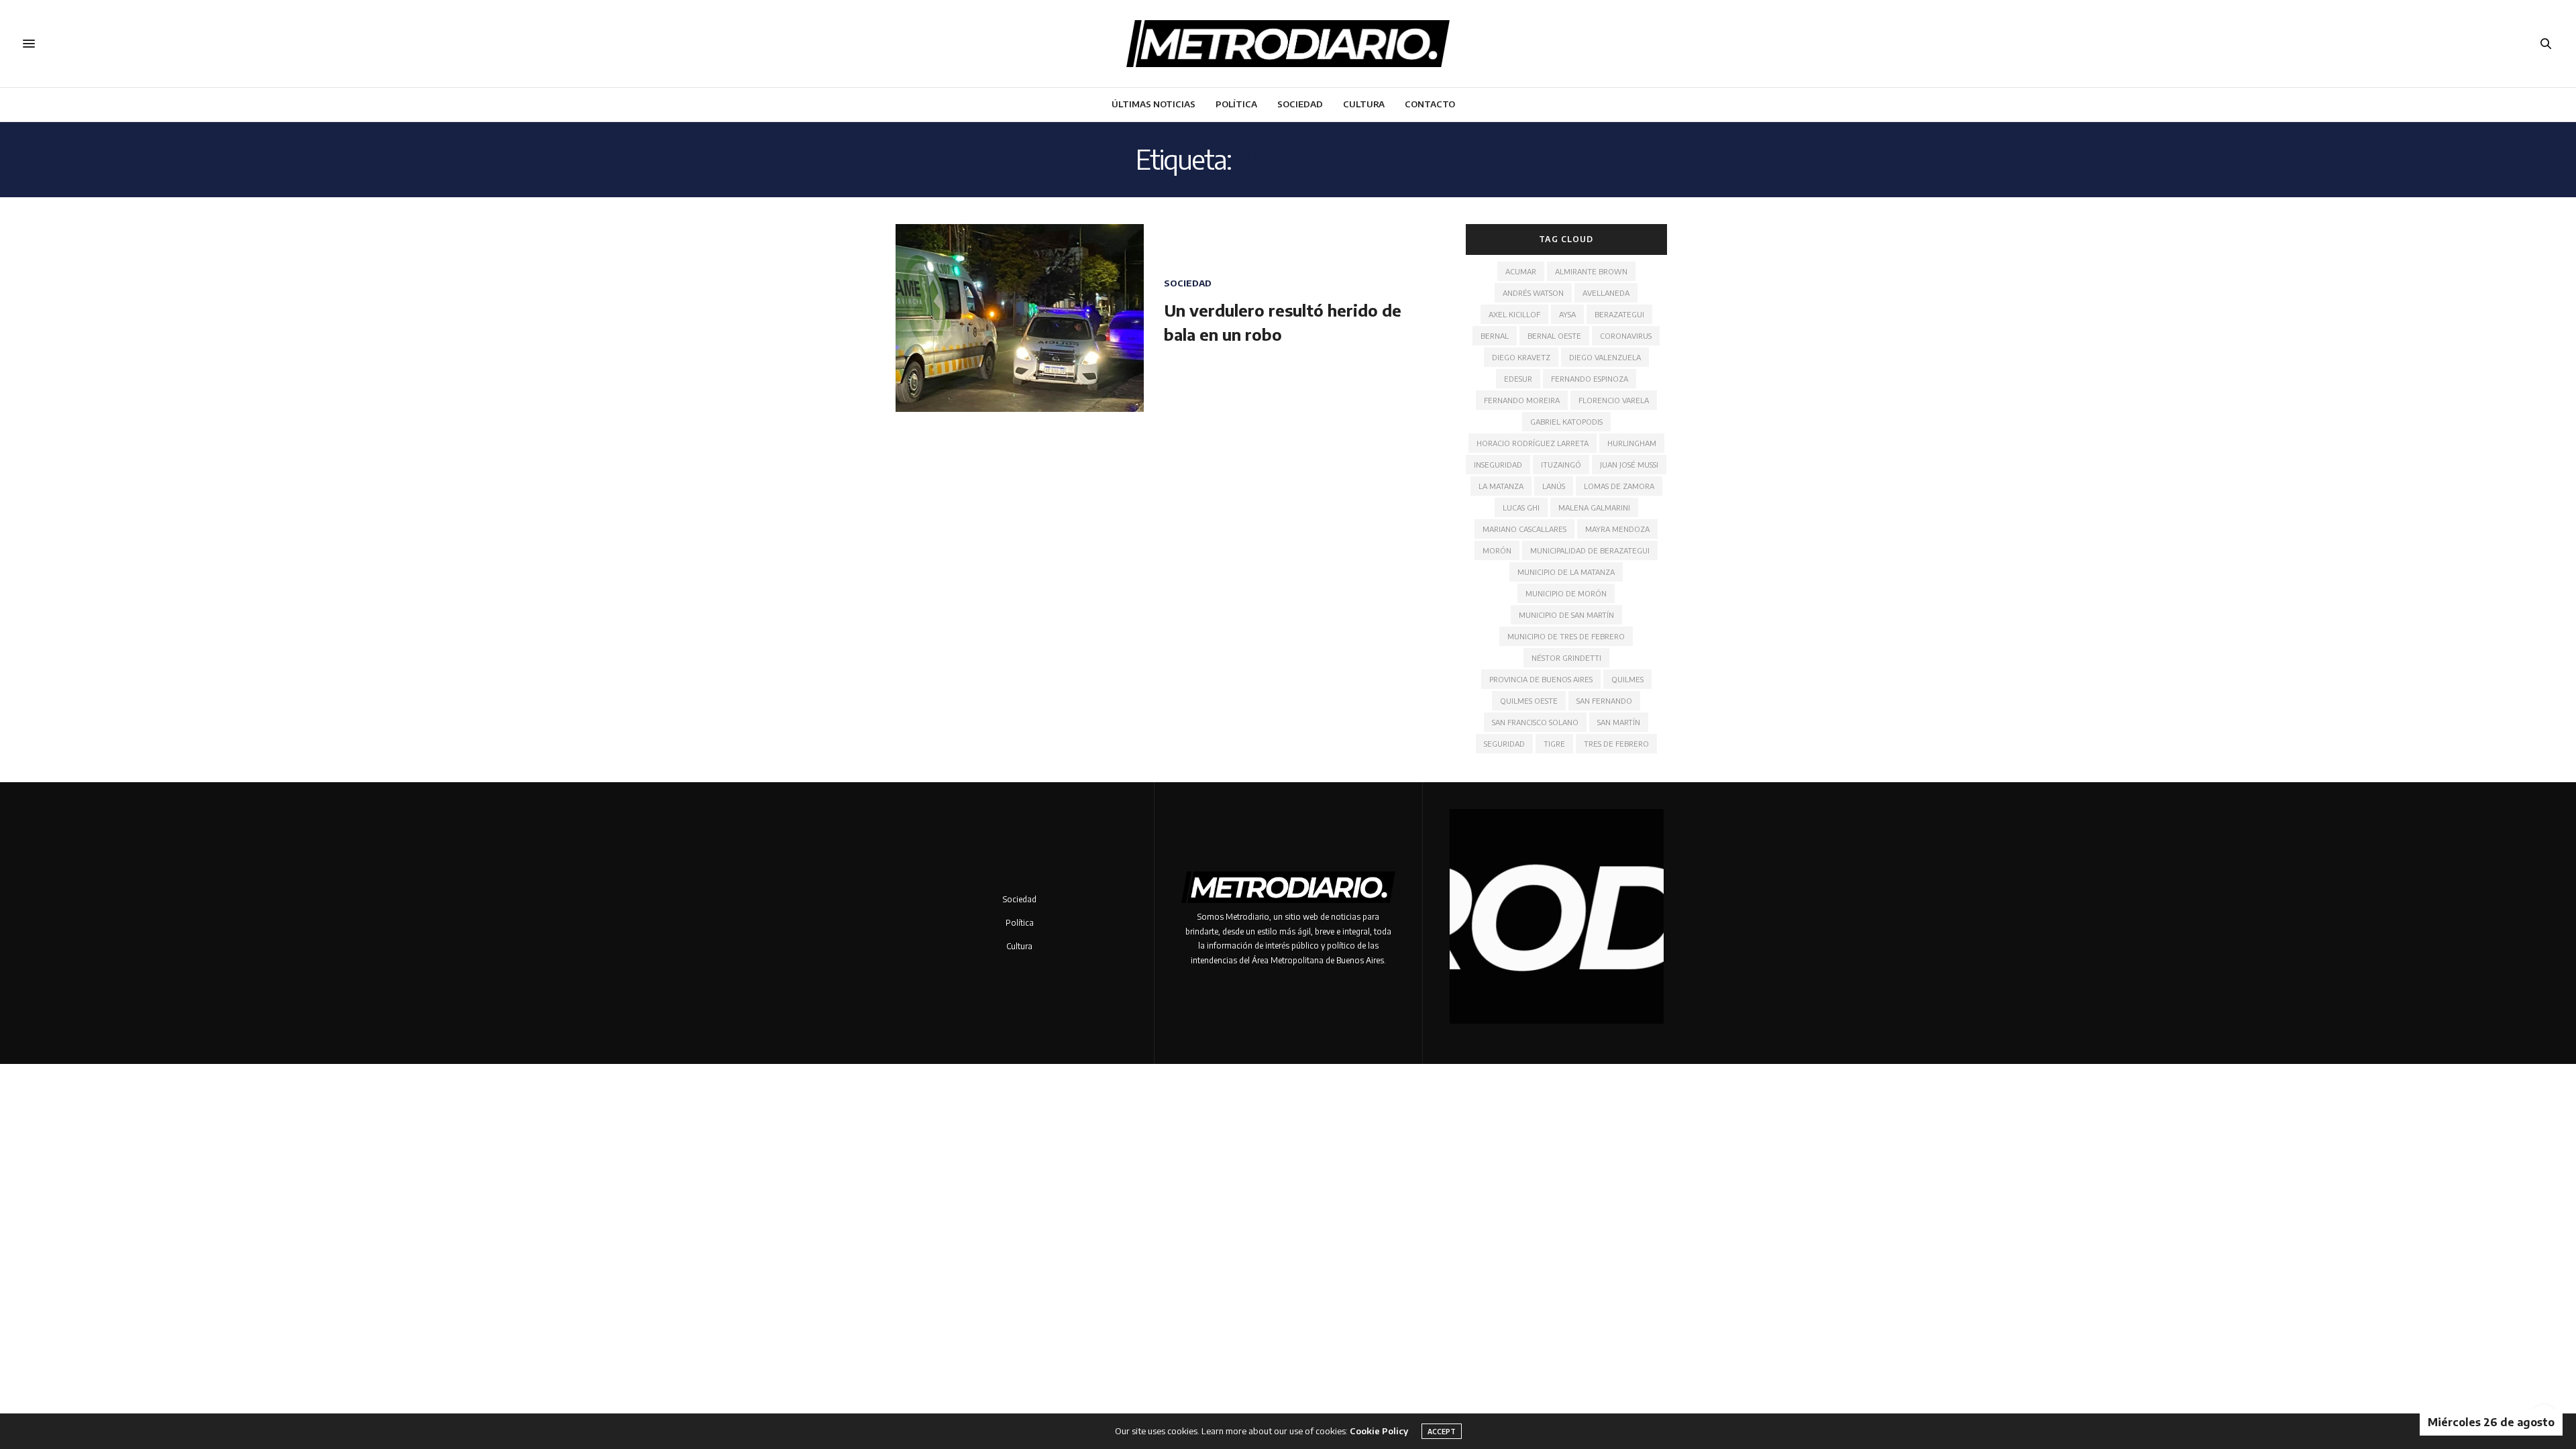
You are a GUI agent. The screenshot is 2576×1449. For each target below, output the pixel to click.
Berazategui (1619, 314)
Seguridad (1504, 744)
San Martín (1619, 722)
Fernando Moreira (1522, 400)
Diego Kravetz (1521, 357)
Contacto (1430, 104)
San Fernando (1604, 701)
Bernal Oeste (1554, 336)
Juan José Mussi (1629, 465)
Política (1236, 104)
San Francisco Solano (1535, 722)
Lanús (1554, 486)
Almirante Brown (1591, 271)
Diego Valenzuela (1605, 357)
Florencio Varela (1614, 400)
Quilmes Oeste (1529, 701)
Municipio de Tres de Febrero (1566, 636)
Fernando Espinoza (1590, 379)
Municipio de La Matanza (1566, 572)
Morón (1497, 550)
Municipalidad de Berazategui (1590, 550)
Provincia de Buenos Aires (1541, 679)
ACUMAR (1521, 271)
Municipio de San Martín (1566, 615)
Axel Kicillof (1514, 314)
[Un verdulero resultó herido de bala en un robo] (1020, 318)
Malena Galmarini (1594, 507)
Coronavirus (1626, 336)
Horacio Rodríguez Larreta (1533, 443)
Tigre (1554, 744)
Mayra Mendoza (1617, 529)
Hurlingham (1632, 443)
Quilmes (1627, 679)
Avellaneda (1606, 293)
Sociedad (1300, 104)
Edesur (1518, 379)
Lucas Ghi (1521, 507)
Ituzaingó (1561, 465)
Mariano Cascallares (1524, 529)
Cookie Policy (1379, 1431)
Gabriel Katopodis (1566, 422)
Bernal (1495, 336)
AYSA (1567, 314)
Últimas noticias (1153, 104)
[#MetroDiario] (1288, 44)
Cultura (1364, 104)
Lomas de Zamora (1619, 486)
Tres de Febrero (1616, 744)
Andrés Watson (1533, 293)
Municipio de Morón (1566, 593)
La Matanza (1501, 486)
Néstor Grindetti (1566, 658)
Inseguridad (1498, 465)
